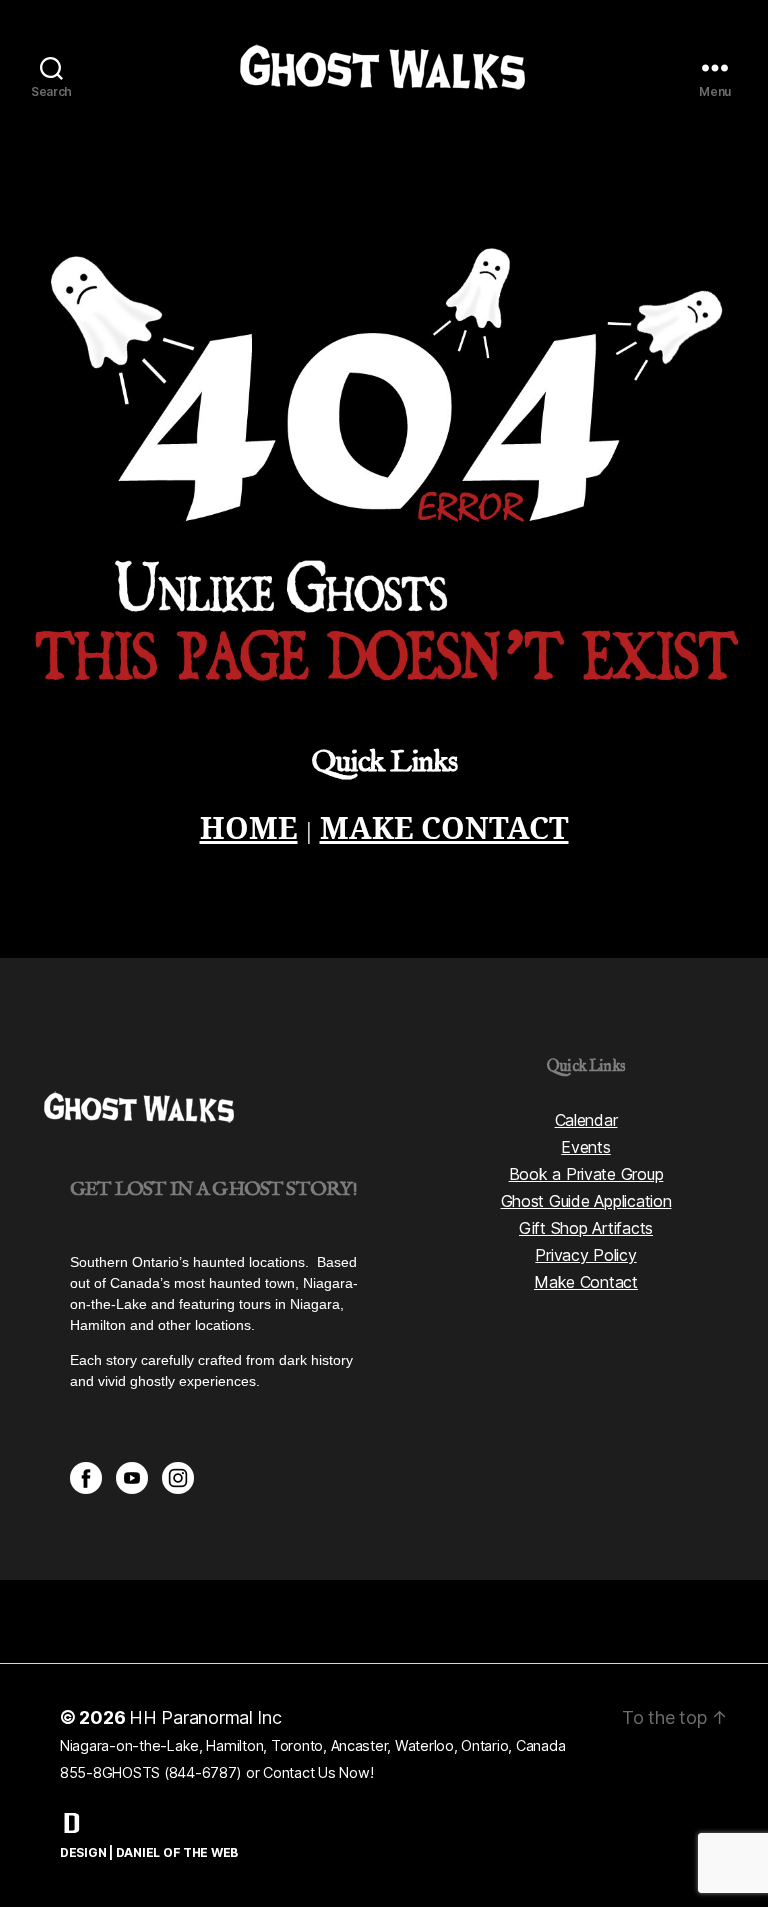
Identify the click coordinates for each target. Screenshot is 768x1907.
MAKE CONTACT (444, 830)
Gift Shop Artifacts (586, 1228)
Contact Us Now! (318, 1772)
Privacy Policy (585, 1255)
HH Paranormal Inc (205, 1717)
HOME (249, 830)
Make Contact (586, 1282)
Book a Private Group (586, 1174)
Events (585, 1147)
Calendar (586, 1120)
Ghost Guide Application (586, 1201)
